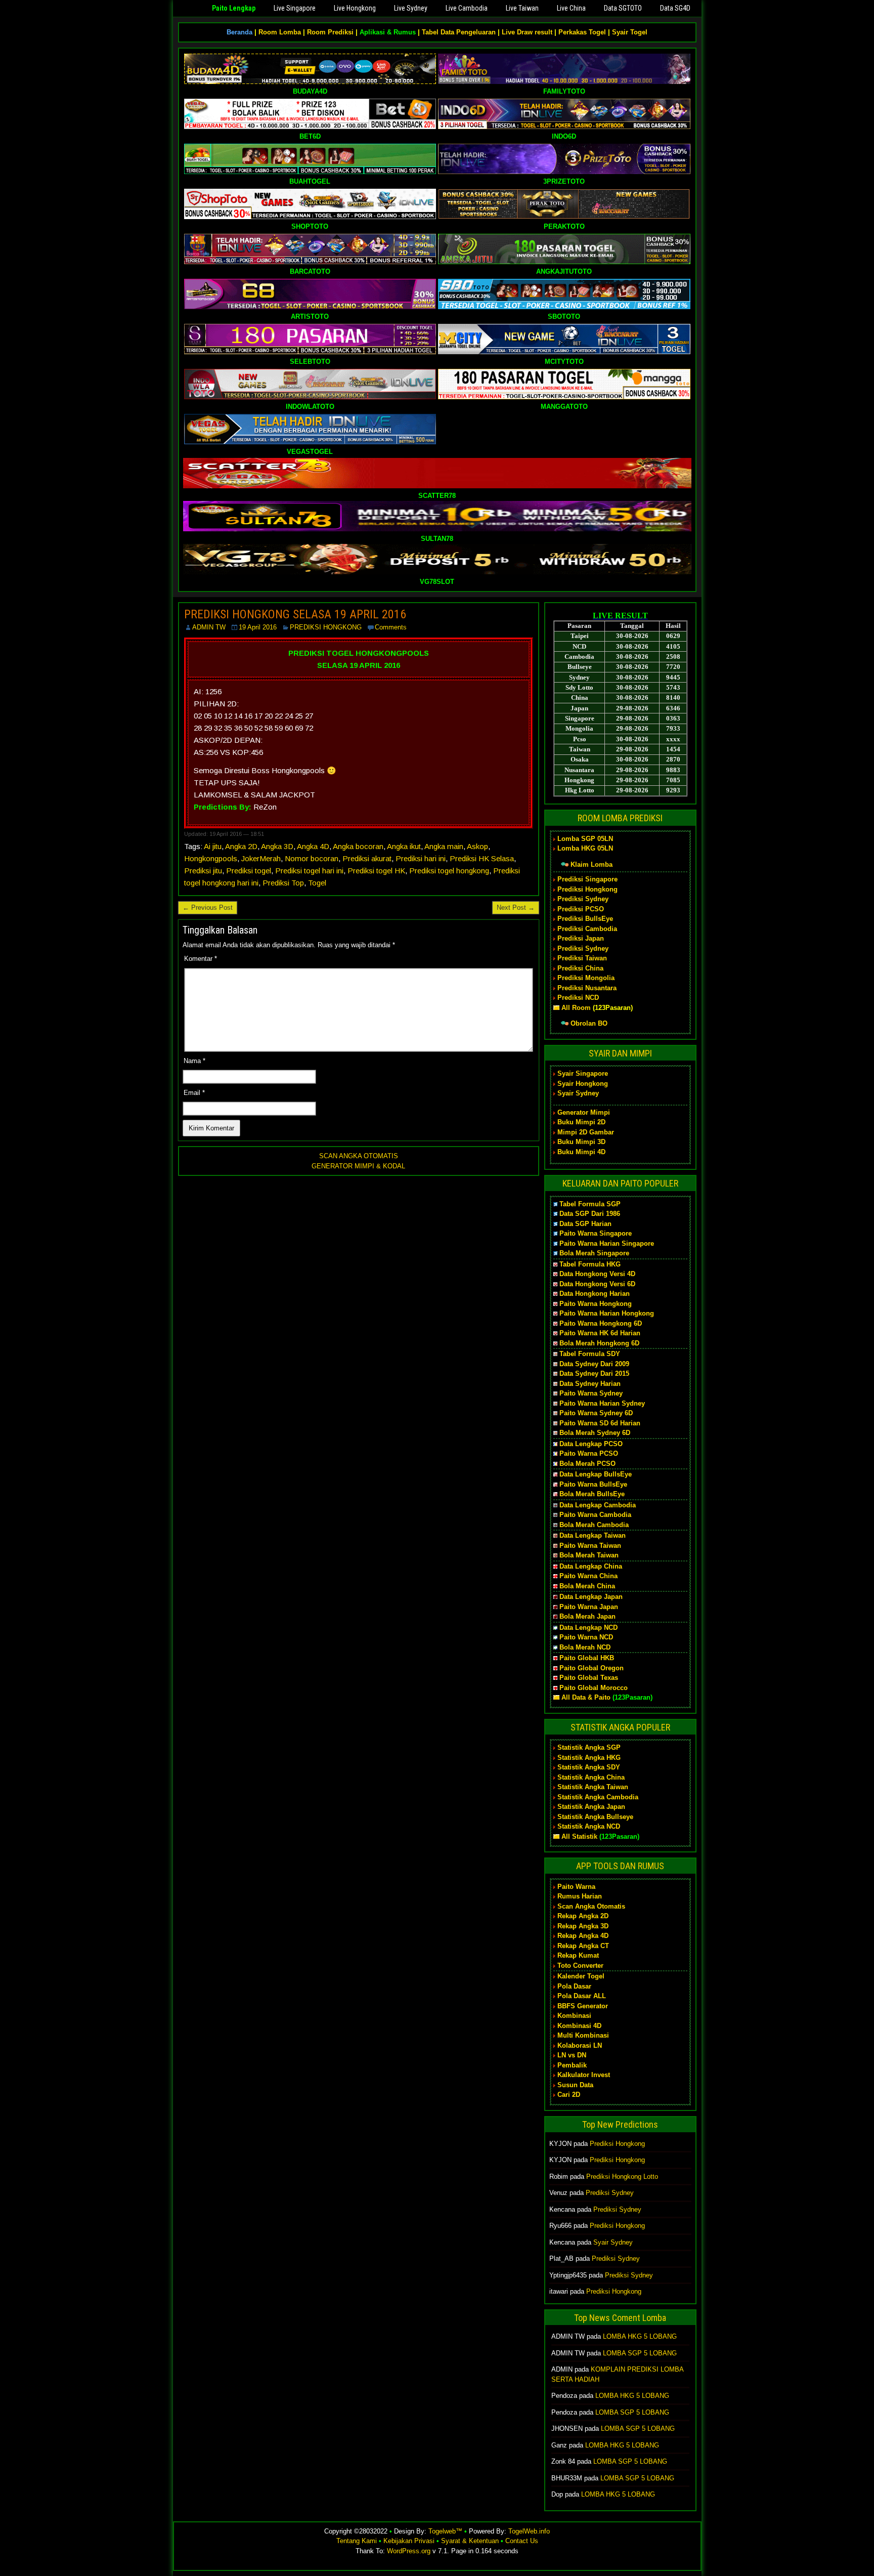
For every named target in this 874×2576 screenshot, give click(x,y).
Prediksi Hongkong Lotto (622, 2177)
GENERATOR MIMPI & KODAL (358, 1166)
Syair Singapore (583, 1073)
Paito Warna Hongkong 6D (601, 1323)
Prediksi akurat (367, 858)
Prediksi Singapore (587, 879)
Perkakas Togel (582, 32)
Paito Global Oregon (592, 1668)
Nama (194, 1061)
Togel (317, 883)
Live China (571, 8)
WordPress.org (409, 2551)
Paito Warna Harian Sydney (602, 1403)
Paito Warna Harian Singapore (607, 1243)
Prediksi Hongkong (587, 889)
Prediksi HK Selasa (482, 858)
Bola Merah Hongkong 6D (599, 1343)
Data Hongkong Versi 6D (597, 1284)
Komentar (201, 959)
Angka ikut (404, 846)
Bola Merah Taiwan (589, 1555)
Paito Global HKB (587, 1658)
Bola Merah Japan (587, 1616)
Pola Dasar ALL (582, 1996)
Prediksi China (580, 968)
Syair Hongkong (583, 1084)
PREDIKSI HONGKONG (326, 627)
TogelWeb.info (529, 2531)
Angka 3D (277, 846)
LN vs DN (572, 2055)
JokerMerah (261, 858)
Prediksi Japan (581, 938)
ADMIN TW (209, 627)
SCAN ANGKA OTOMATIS (359, 1156)
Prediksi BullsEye (585, 919)
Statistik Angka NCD (589, 1826)
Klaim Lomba (592, 864)
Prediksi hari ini (421, 858)
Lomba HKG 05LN (585, 848)
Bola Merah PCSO (587, 1464)
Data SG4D (675, 8)
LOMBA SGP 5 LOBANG (640, 2353)
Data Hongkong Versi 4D (597, 1274)
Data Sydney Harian (590, 1384)
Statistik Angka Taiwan (593, 1787)
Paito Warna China (588, 1576)
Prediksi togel (249, 871)
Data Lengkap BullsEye (596, 1474)
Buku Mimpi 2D (581, 1122)
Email (194, 1093)
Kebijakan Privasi (409, 2541)
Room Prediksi (330, 32)
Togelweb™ (445, 2531)
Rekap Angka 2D (583, 1916)
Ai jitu (213, 846)
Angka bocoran (358, 846)
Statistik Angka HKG (589, 1758)
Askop (477, 846)
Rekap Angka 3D (583, 1926)
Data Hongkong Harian (595, 1294)
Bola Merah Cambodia (594, 1525)
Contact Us (522, 2541)
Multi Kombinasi (583, 2035)
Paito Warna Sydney (591, 1393)
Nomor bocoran (312, 858)
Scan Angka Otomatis (591, 1906)
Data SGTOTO (623, 8)
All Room (576, 1008)
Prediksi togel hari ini (309, 871)
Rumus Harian (580, 1896)
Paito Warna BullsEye (593, 1484)
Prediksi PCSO (581, 909)
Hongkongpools (211, 858)
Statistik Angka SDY (589, 1767)
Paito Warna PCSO (589, 1453)
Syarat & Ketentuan (470, 2541)
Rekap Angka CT (583, 1946)
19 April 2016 (258, 627)
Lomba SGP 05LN (585, 839)
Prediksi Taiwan (582, 958)
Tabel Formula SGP (590, 1204)
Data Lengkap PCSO (591, 1444)
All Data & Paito (586, 1697)
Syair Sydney (578, 1093)
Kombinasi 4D (579, 2026)
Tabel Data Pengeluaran (459, 32)
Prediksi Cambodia (587, 929)
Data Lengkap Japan (591, 1597)
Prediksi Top (283, 883)
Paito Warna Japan (589, 1607)
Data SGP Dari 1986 (590, 1214)
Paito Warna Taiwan (590, 1546)
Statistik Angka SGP (589, 1747)
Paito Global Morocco (594, 1688)
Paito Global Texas (589, 1678)
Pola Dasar (574, 1986)
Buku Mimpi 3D (581, 1142)
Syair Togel (630, 32)
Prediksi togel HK (376, 871)
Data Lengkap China (591, 1566)
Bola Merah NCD (585, 1647)
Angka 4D (313, 846)
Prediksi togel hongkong (449, 871)
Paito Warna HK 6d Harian (600, 1333)
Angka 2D (241, 846)
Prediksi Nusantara (587, 988)
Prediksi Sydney (583, 899)
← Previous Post (208, 907)
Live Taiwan (522, 8)
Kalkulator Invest (584, 2075)
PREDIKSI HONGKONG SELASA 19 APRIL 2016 (295, 614)
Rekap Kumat (578, 1955)
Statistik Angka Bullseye (595, 1817)
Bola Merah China (587, 1586)
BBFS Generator (583, 2006)
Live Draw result (527, 32)
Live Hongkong (355, 8)
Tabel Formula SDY (590, 1354)
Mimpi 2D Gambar (586, 1132)
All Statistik (579, 1836)
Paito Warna (576, 1887)
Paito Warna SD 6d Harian (600, 1423)
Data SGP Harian (585, 1224)
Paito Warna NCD (586, 1637)
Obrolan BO (589, 1023)
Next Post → (516, 907)
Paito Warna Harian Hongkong (607, 1313)
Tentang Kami (357, 2541)
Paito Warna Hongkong (596, 1304)
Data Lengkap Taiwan (593, 1535)
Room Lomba (280, 32)
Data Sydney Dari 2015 (594, 1374)
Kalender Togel (581, 1976)
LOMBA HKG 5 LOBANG (640, 2336)
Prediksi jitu (203, 871)
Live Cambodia (467, 8)
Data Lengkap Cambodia (598, 1505)
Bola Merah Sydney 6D (595, 1433)
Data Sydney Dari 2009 (594, 1364)
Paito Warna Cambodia (595, 1515)
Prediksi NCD (578, 998)
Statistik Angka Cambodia (598, 1797)
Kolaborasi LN (580, 2045)
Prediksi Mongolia (586, 978)
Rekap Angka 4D (583, 1936)
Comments (391, 627)
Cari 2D (569, 2095)
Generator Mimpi (584, 1112)
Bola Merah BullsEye (592, 1494)
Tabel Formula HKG (590, 1264)
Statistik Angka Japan (591, 1807)
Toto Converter (580, 1966)
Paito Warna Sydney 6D (596, 1413)
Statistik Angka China (591, 1777)
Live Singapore (295, 8)
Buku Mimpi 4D (581, 1152)
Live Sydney (411, 8)
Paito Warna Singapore (596, 1233)
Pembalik (572, 2065)
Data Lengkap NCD (588, 1628)
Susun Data (575, 2085)
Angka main (444, 846)
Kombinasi (574, 2016)
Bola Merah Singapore (594, 1253)
